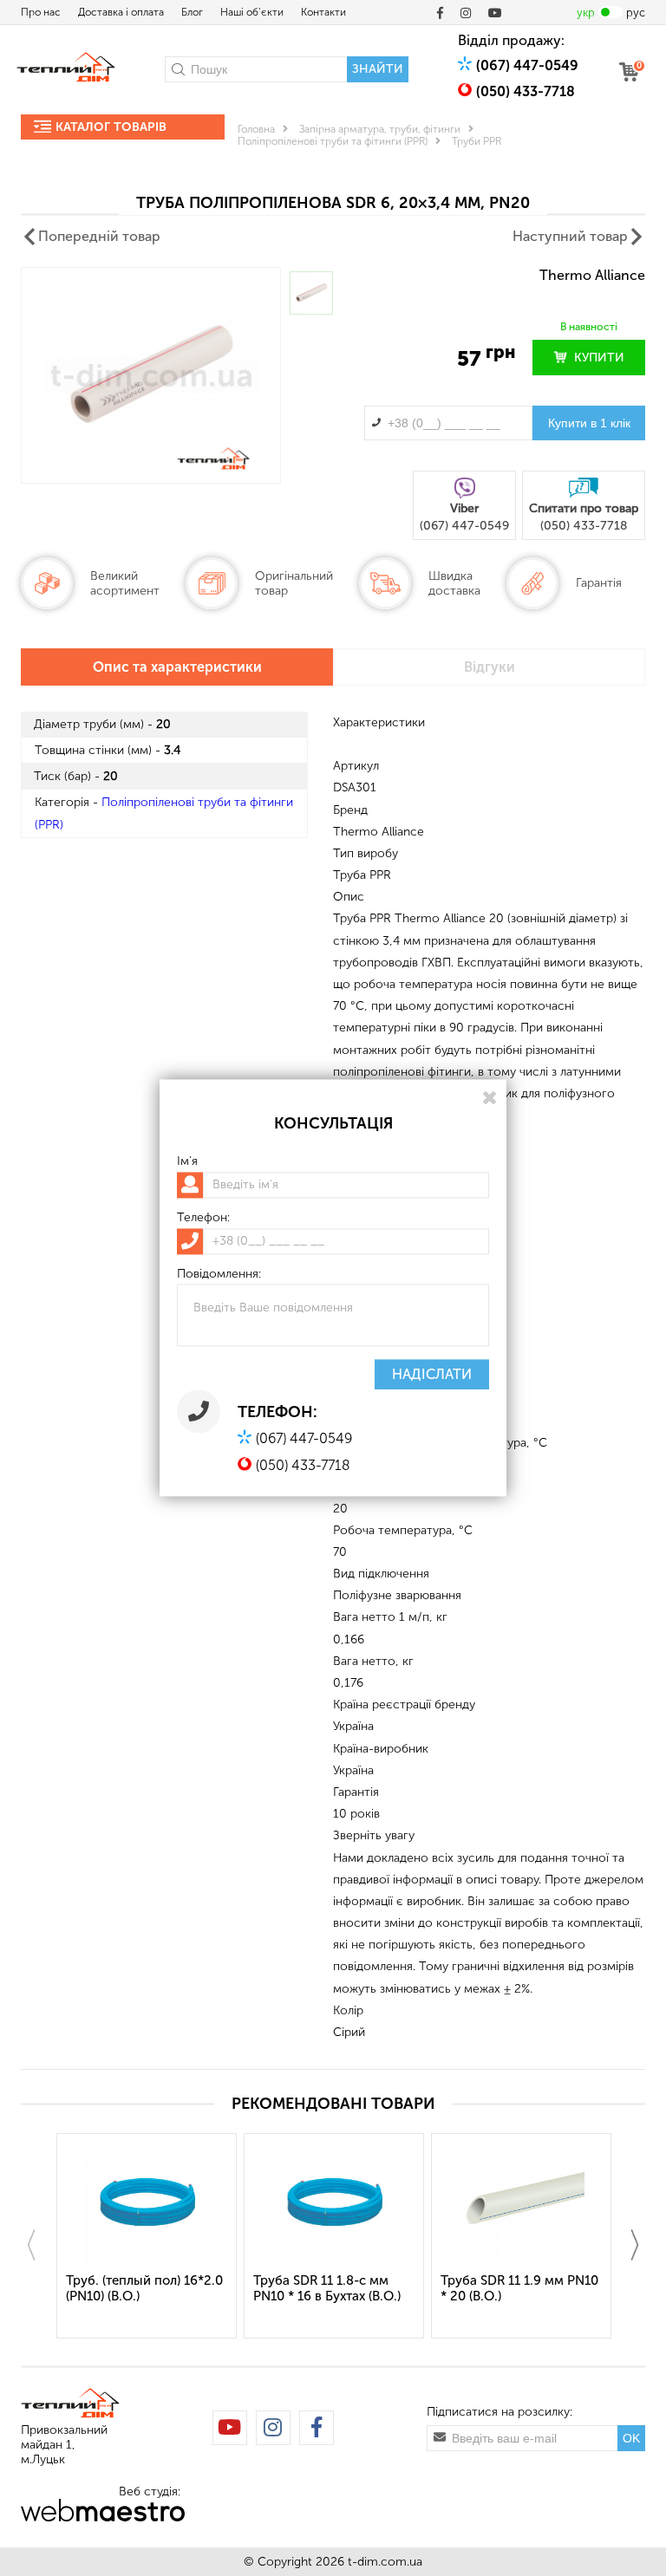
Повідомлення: (219, 1274)
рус (636, 13)
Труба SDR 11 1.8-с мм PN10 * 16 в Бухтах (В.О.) (327, 2288)
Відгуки (490, 667)
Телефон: (203, 1218)
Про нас (41, 12)
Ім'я (187, 1161)
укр (586, 13)
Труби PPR (477, 141)
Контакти (323, 12)
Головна (256, 129)
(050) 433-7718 (526, 91)
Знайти (378, 69)
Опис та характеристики (177, 667)
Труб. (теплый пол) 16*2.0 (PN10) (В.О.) (144, 2288)
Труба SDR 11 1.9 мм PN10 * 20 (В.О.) (519, 2288)
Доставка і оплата (121, 12)
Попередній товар (99, 236)
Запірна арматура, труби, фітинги (380, 129)
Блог (192, 12)
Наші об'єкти (252, 12)
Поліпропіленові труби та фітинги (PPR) (333, 141)
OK (631, 2438)
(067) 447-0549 (527, 65)
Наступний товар (570, 236)
